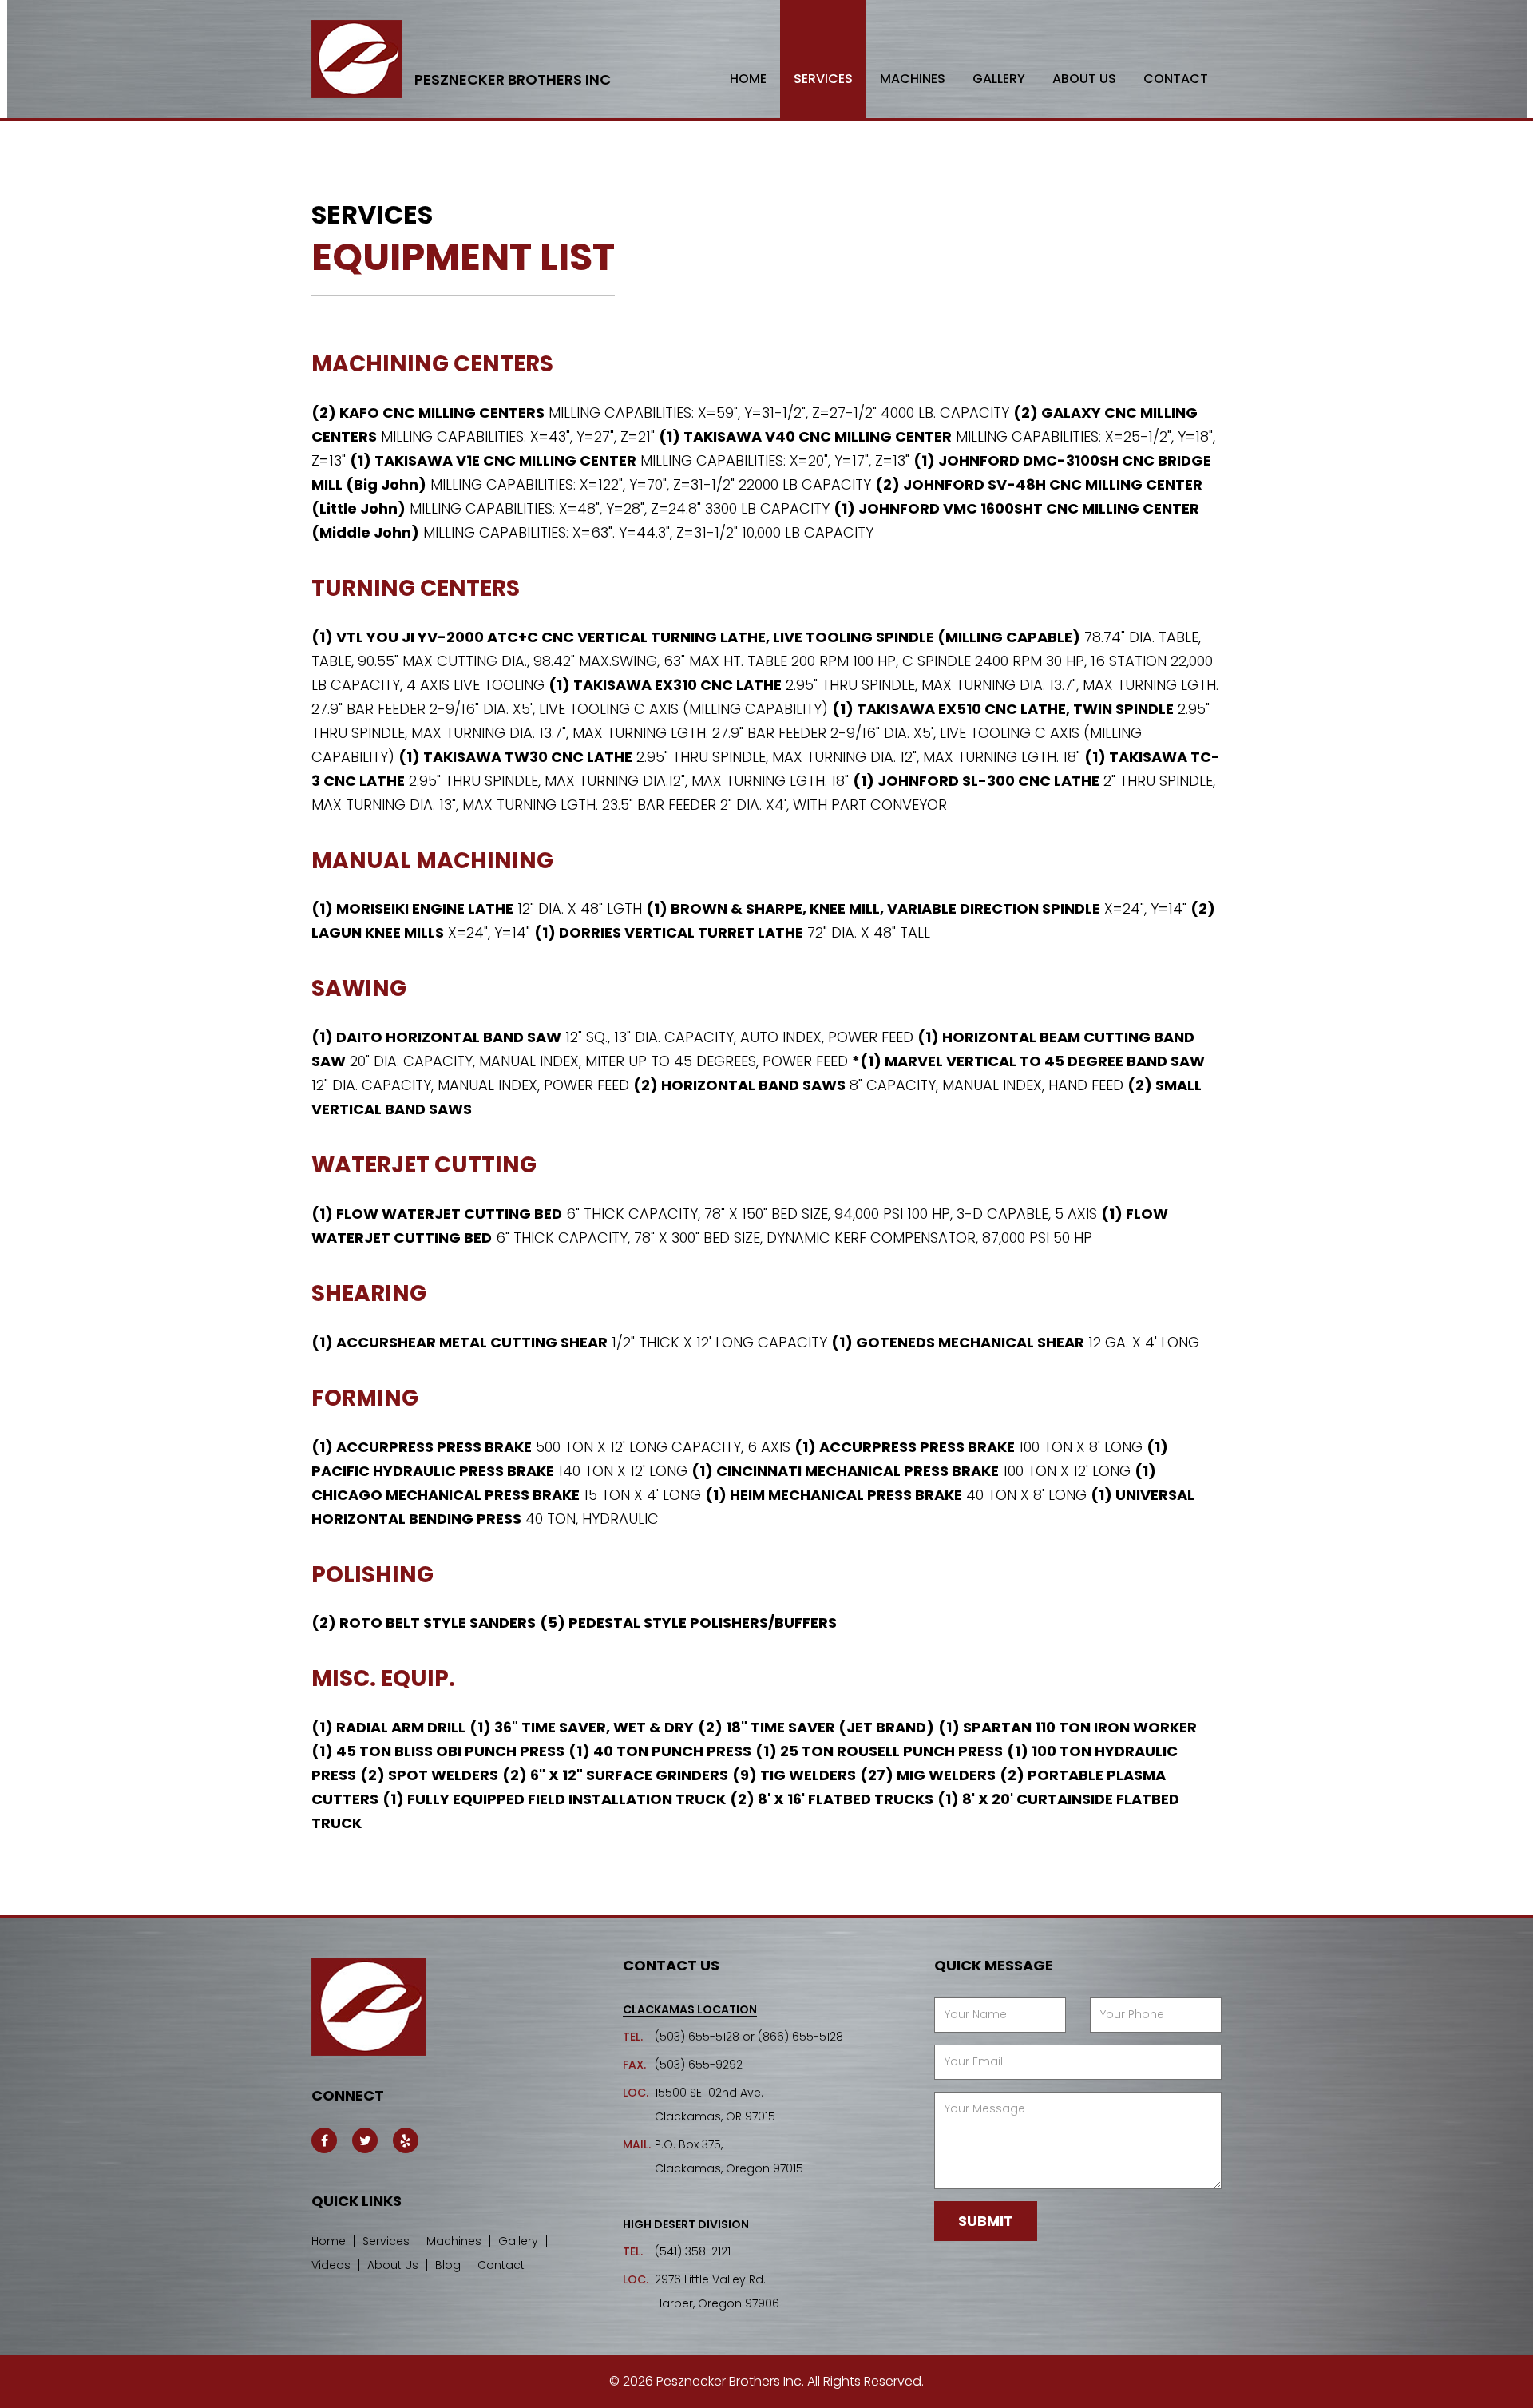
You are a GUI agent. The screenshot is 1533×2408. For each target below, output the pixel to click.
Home (748, 79)
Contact (1176, 79)
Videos (331, 2265)
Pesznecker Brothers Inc (513, 80)
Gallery (999, 79)
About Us (1084, 79)
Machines (913, 79)
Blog (448, 2265)
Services (823, 79)
